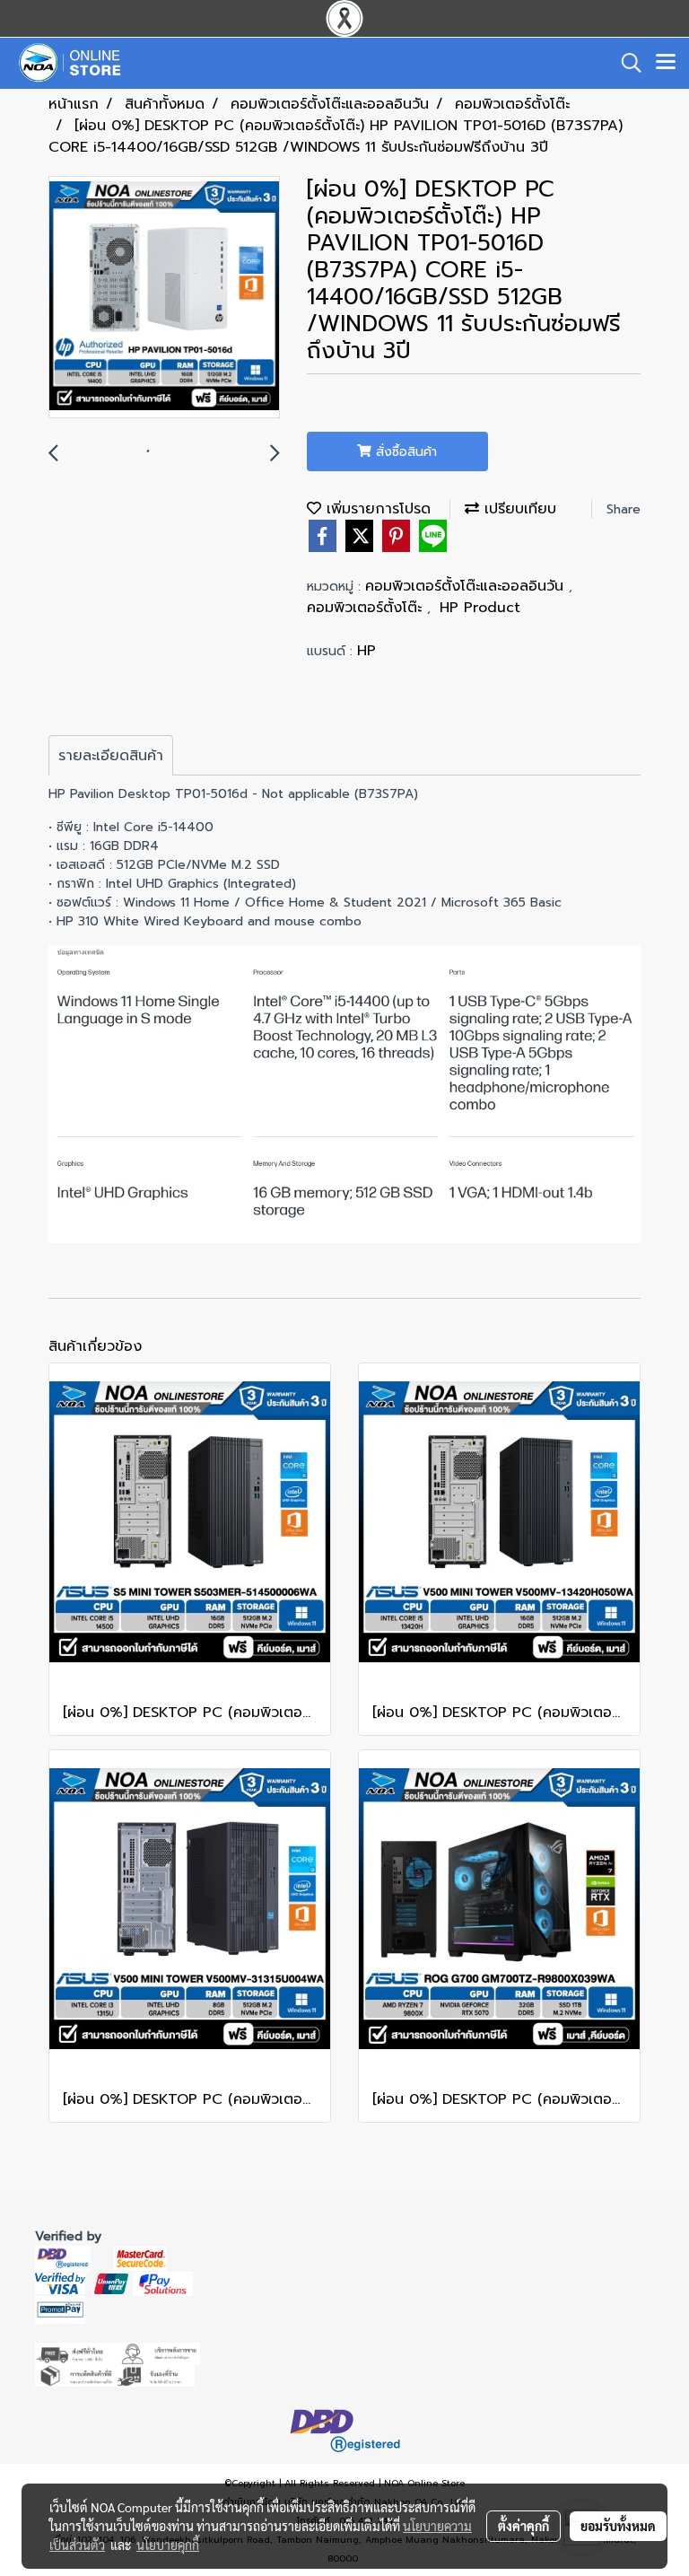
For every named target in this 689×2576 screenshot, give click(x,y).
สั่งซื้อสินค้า (404, 452)
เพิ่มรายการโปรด (376, 509)
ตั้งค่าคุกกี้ (523, 2526)
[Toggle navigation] (666, 63)
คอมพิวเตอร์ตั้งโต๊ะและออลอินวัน (467, 586)
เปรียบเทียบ (518, 509)
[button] (625, 63)
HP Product (480, 608)
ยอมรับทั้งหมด (618, 2526)
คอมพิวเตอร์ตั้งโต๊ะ (367, 608)
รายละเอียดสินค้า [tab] (111, 756)
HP (366, 651)
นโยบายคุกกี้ (168, 2545)
